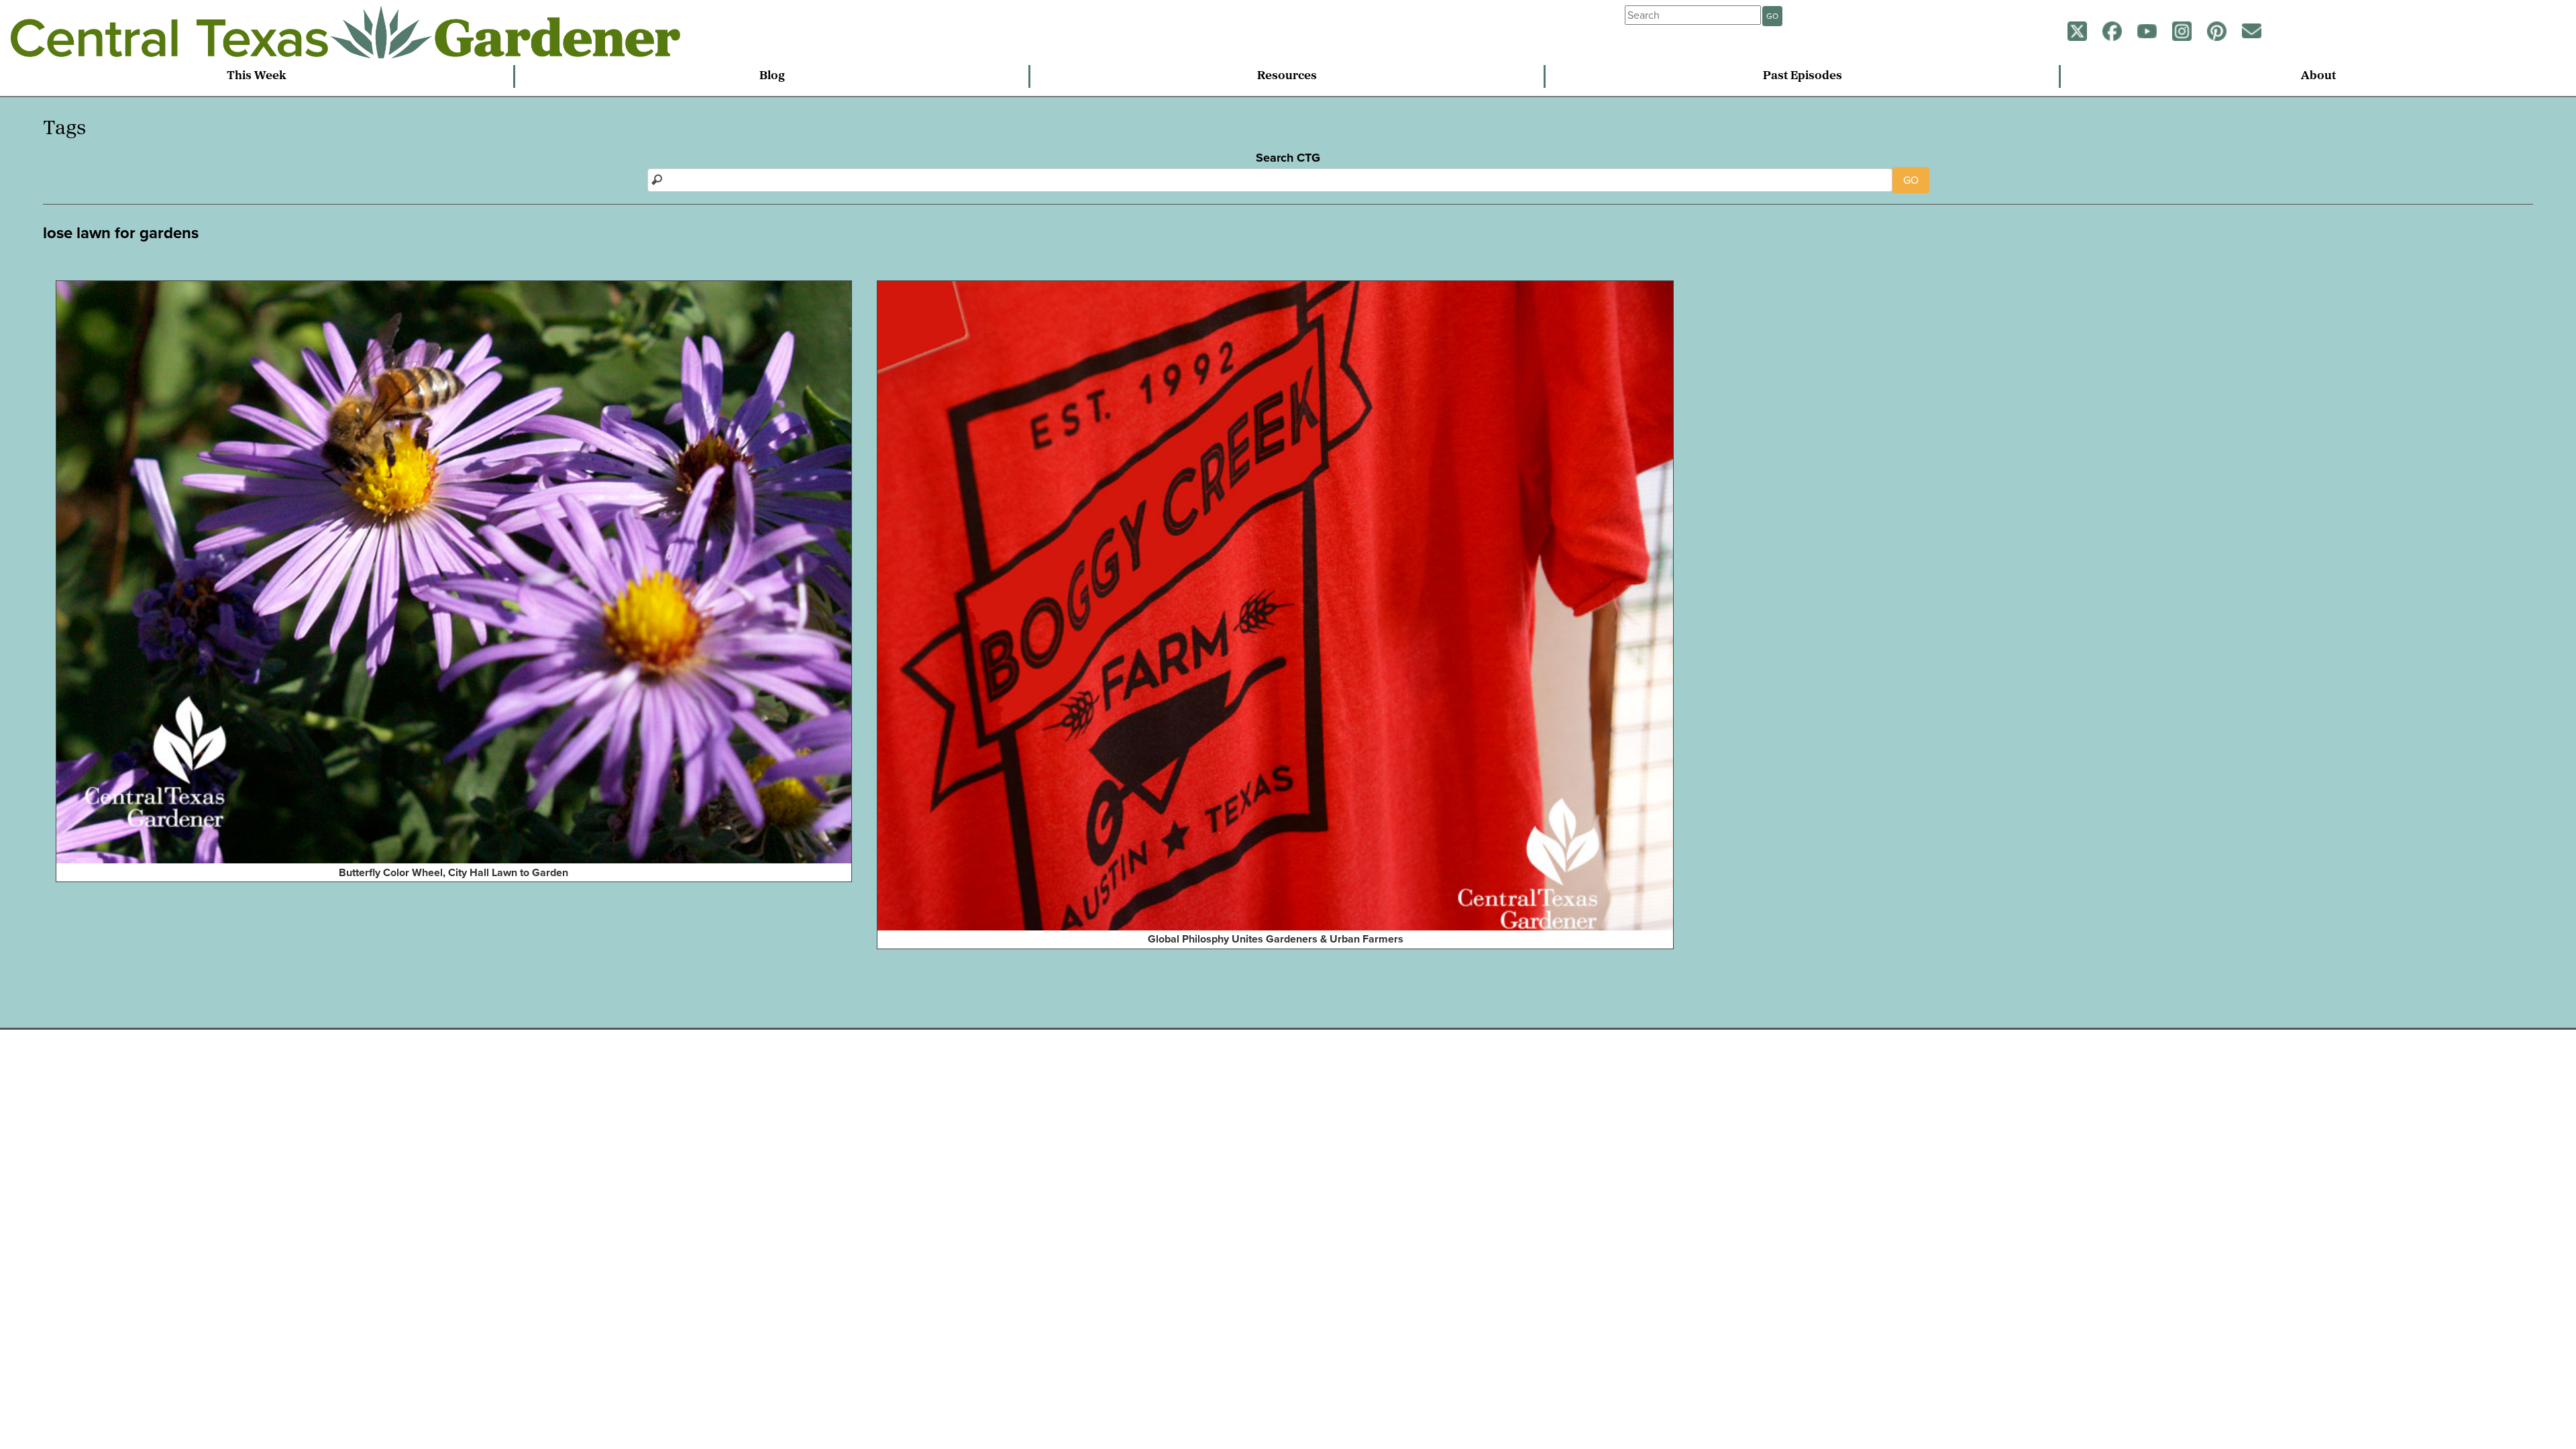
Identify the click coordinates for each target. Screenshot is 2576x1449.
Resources (1287, 76)
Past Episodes (1803, 76)
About (2318, 76)
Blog (772, 76)
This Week (257, 76)
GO (1772, 16)
